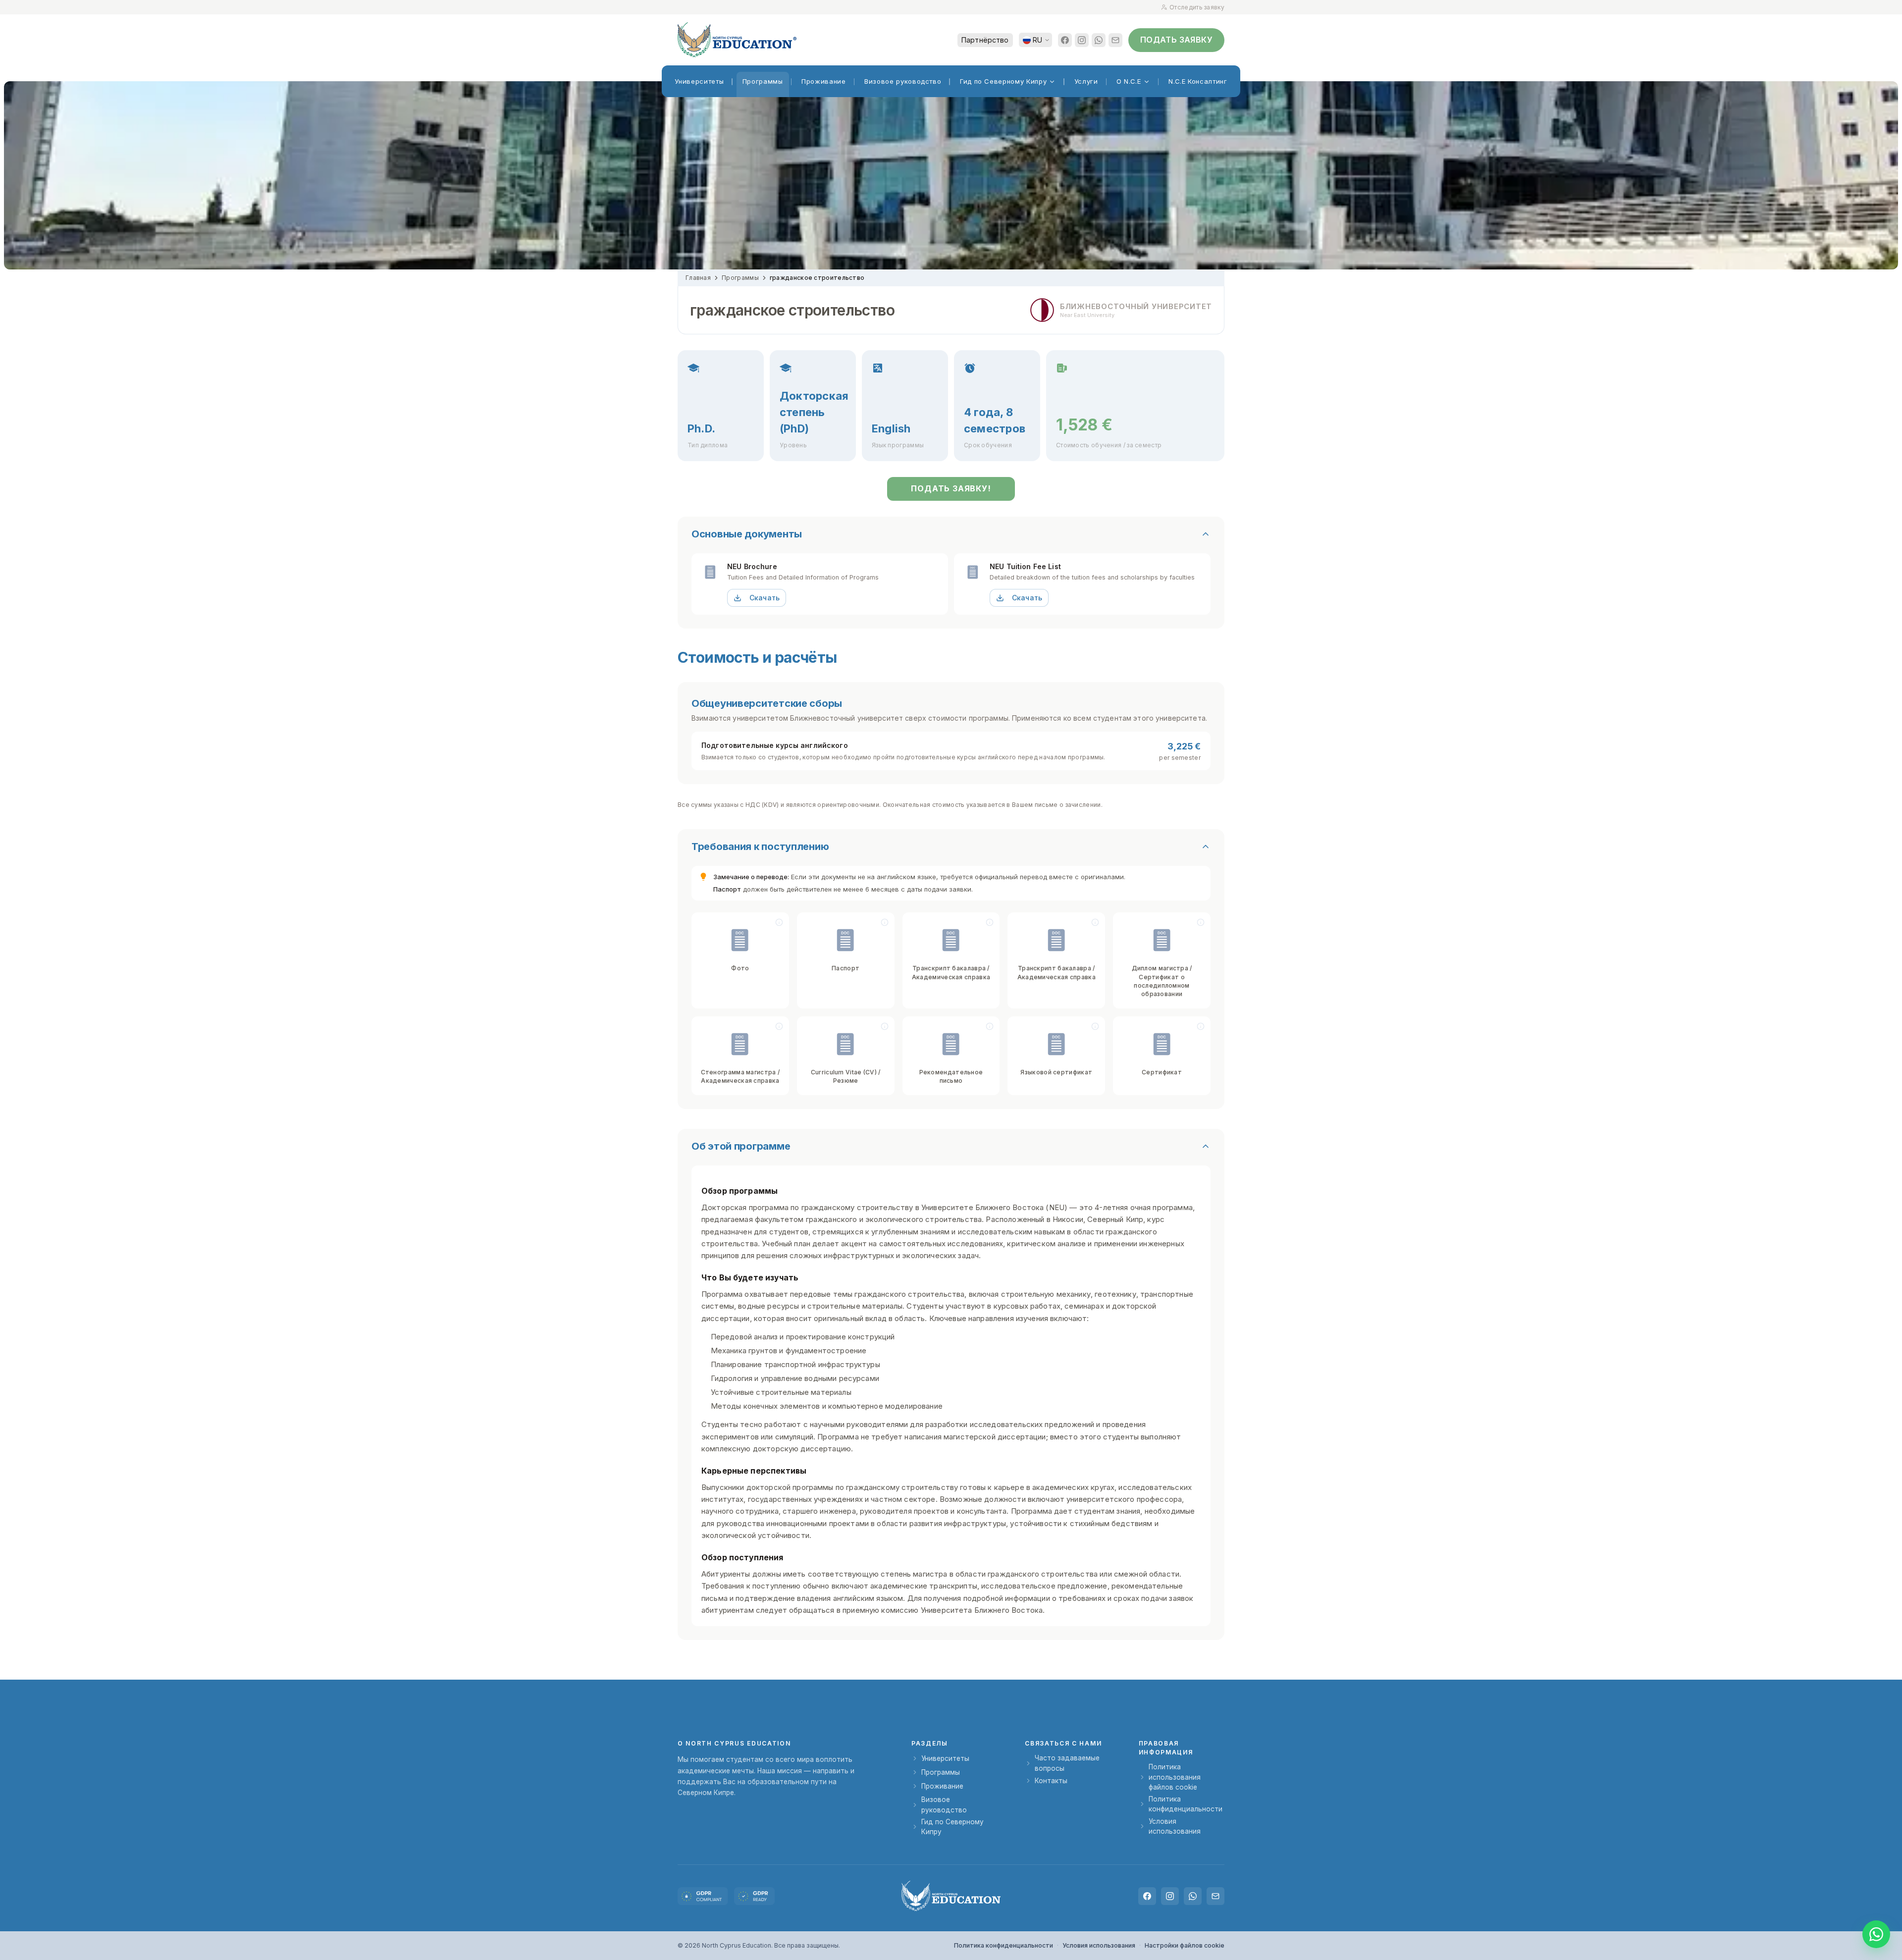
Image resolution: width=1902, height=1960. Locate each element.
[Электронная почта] (1115, 40)
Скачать (765, 598)
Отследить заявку (1197, 7)
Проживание (942, 1786)
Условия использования (1175, 1826)
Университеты (945, 1758)
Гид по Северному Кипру (952, 1827)
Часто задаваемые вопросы (1067, 1763)
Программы (740, 278)
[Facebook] (1065, 40)
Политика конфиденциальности (1186, 1804)
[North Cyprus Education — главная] (737, 40)
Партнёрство (985, 40)
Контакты (1051, 1781)
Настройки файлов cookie (1185, 1945)
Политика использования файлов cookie (1175, 1777)
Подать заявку (1176, 40)
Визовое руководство (944, 1804)
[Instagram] (1082, 40)
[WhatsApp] (1099, 40)
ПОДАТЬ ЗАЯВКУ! (951, 488)
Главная (698, 278)
